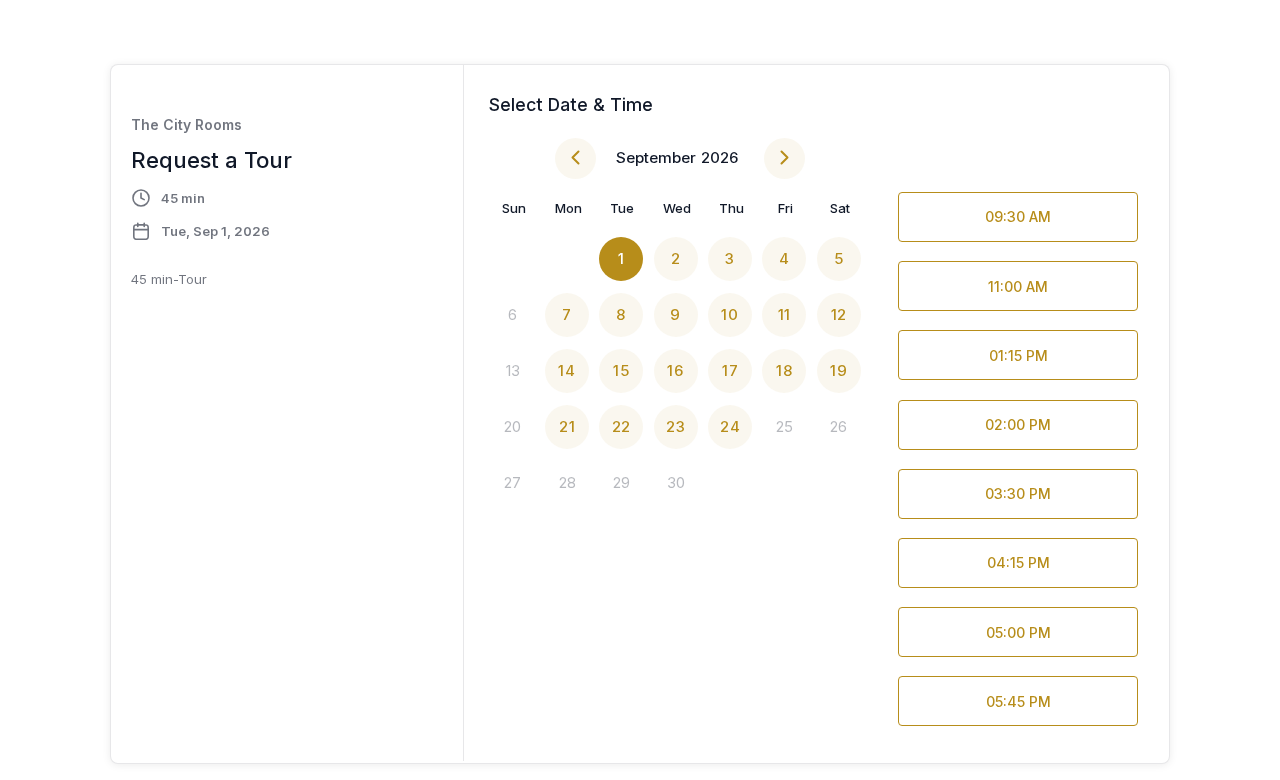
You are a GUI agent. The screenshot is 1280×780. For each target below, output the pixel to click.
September (656, 157)
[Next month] (784, 158)
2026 (719, 157)
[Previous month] (575, 158)
